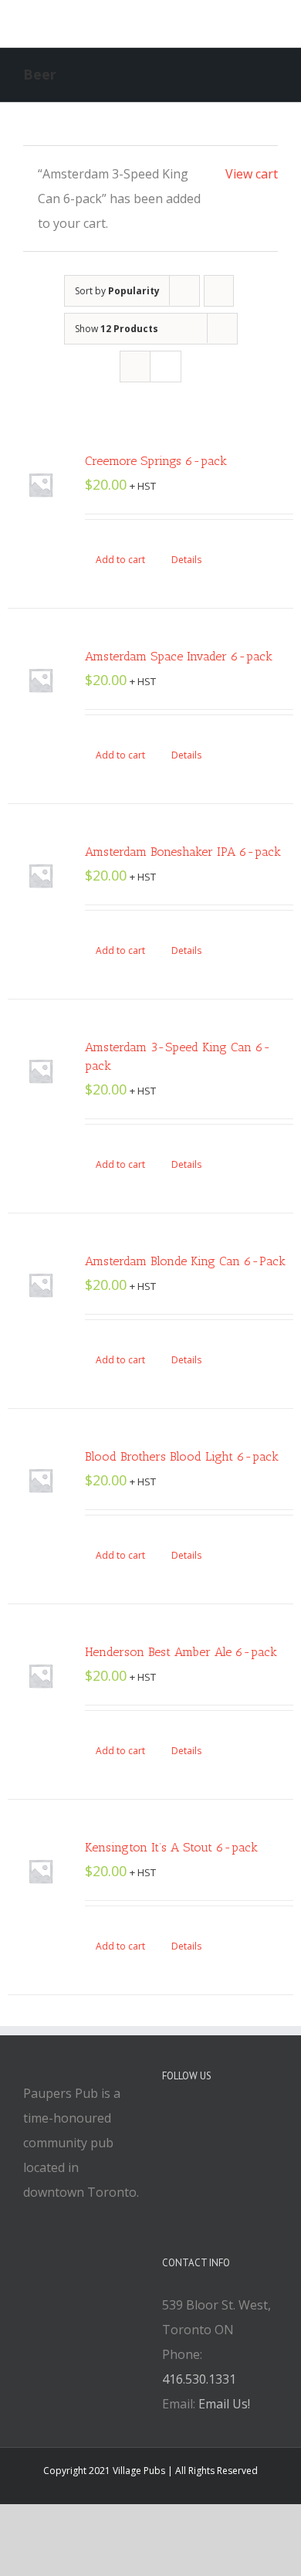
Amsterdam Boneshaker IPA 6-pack (183, 852)
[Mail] (229, 2119)
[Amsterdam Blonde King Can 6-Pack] (41, 1285)
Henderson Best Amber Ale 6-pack (181, 1652)
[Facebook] (167, 2119)
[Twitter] (188, 2119)
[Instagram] (208, 2119)
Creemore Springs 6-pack (156, 461)
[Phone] (250, 2119)
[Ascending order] (219, 291)
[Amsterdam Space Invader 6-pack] (41, 680)
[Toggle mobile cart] (216, 24)
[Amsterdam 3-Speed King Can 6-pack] (41, 1071)
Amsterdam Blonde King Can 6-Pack (185, 1261)
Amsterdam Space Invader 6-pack (179, 656)
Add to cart (120, 560)
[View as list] (166, 367)
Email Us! (224, 2404)
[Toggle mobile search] (244, 24)
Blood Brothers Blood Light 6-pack (182, 1456)
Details (186, 560)
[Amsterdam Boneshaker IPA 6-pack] (41, 876)
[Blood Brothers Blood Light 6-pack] (41, 1480)
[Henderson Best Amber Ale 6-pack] (41, 1676)
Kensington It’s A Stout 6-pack (171, 1847)
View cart (252, 174)
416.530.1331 (199, 2379)
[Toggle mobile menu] (272, 24)
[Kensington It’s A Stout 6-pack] (41, 1871)
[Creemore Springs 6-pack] (41, 485)
